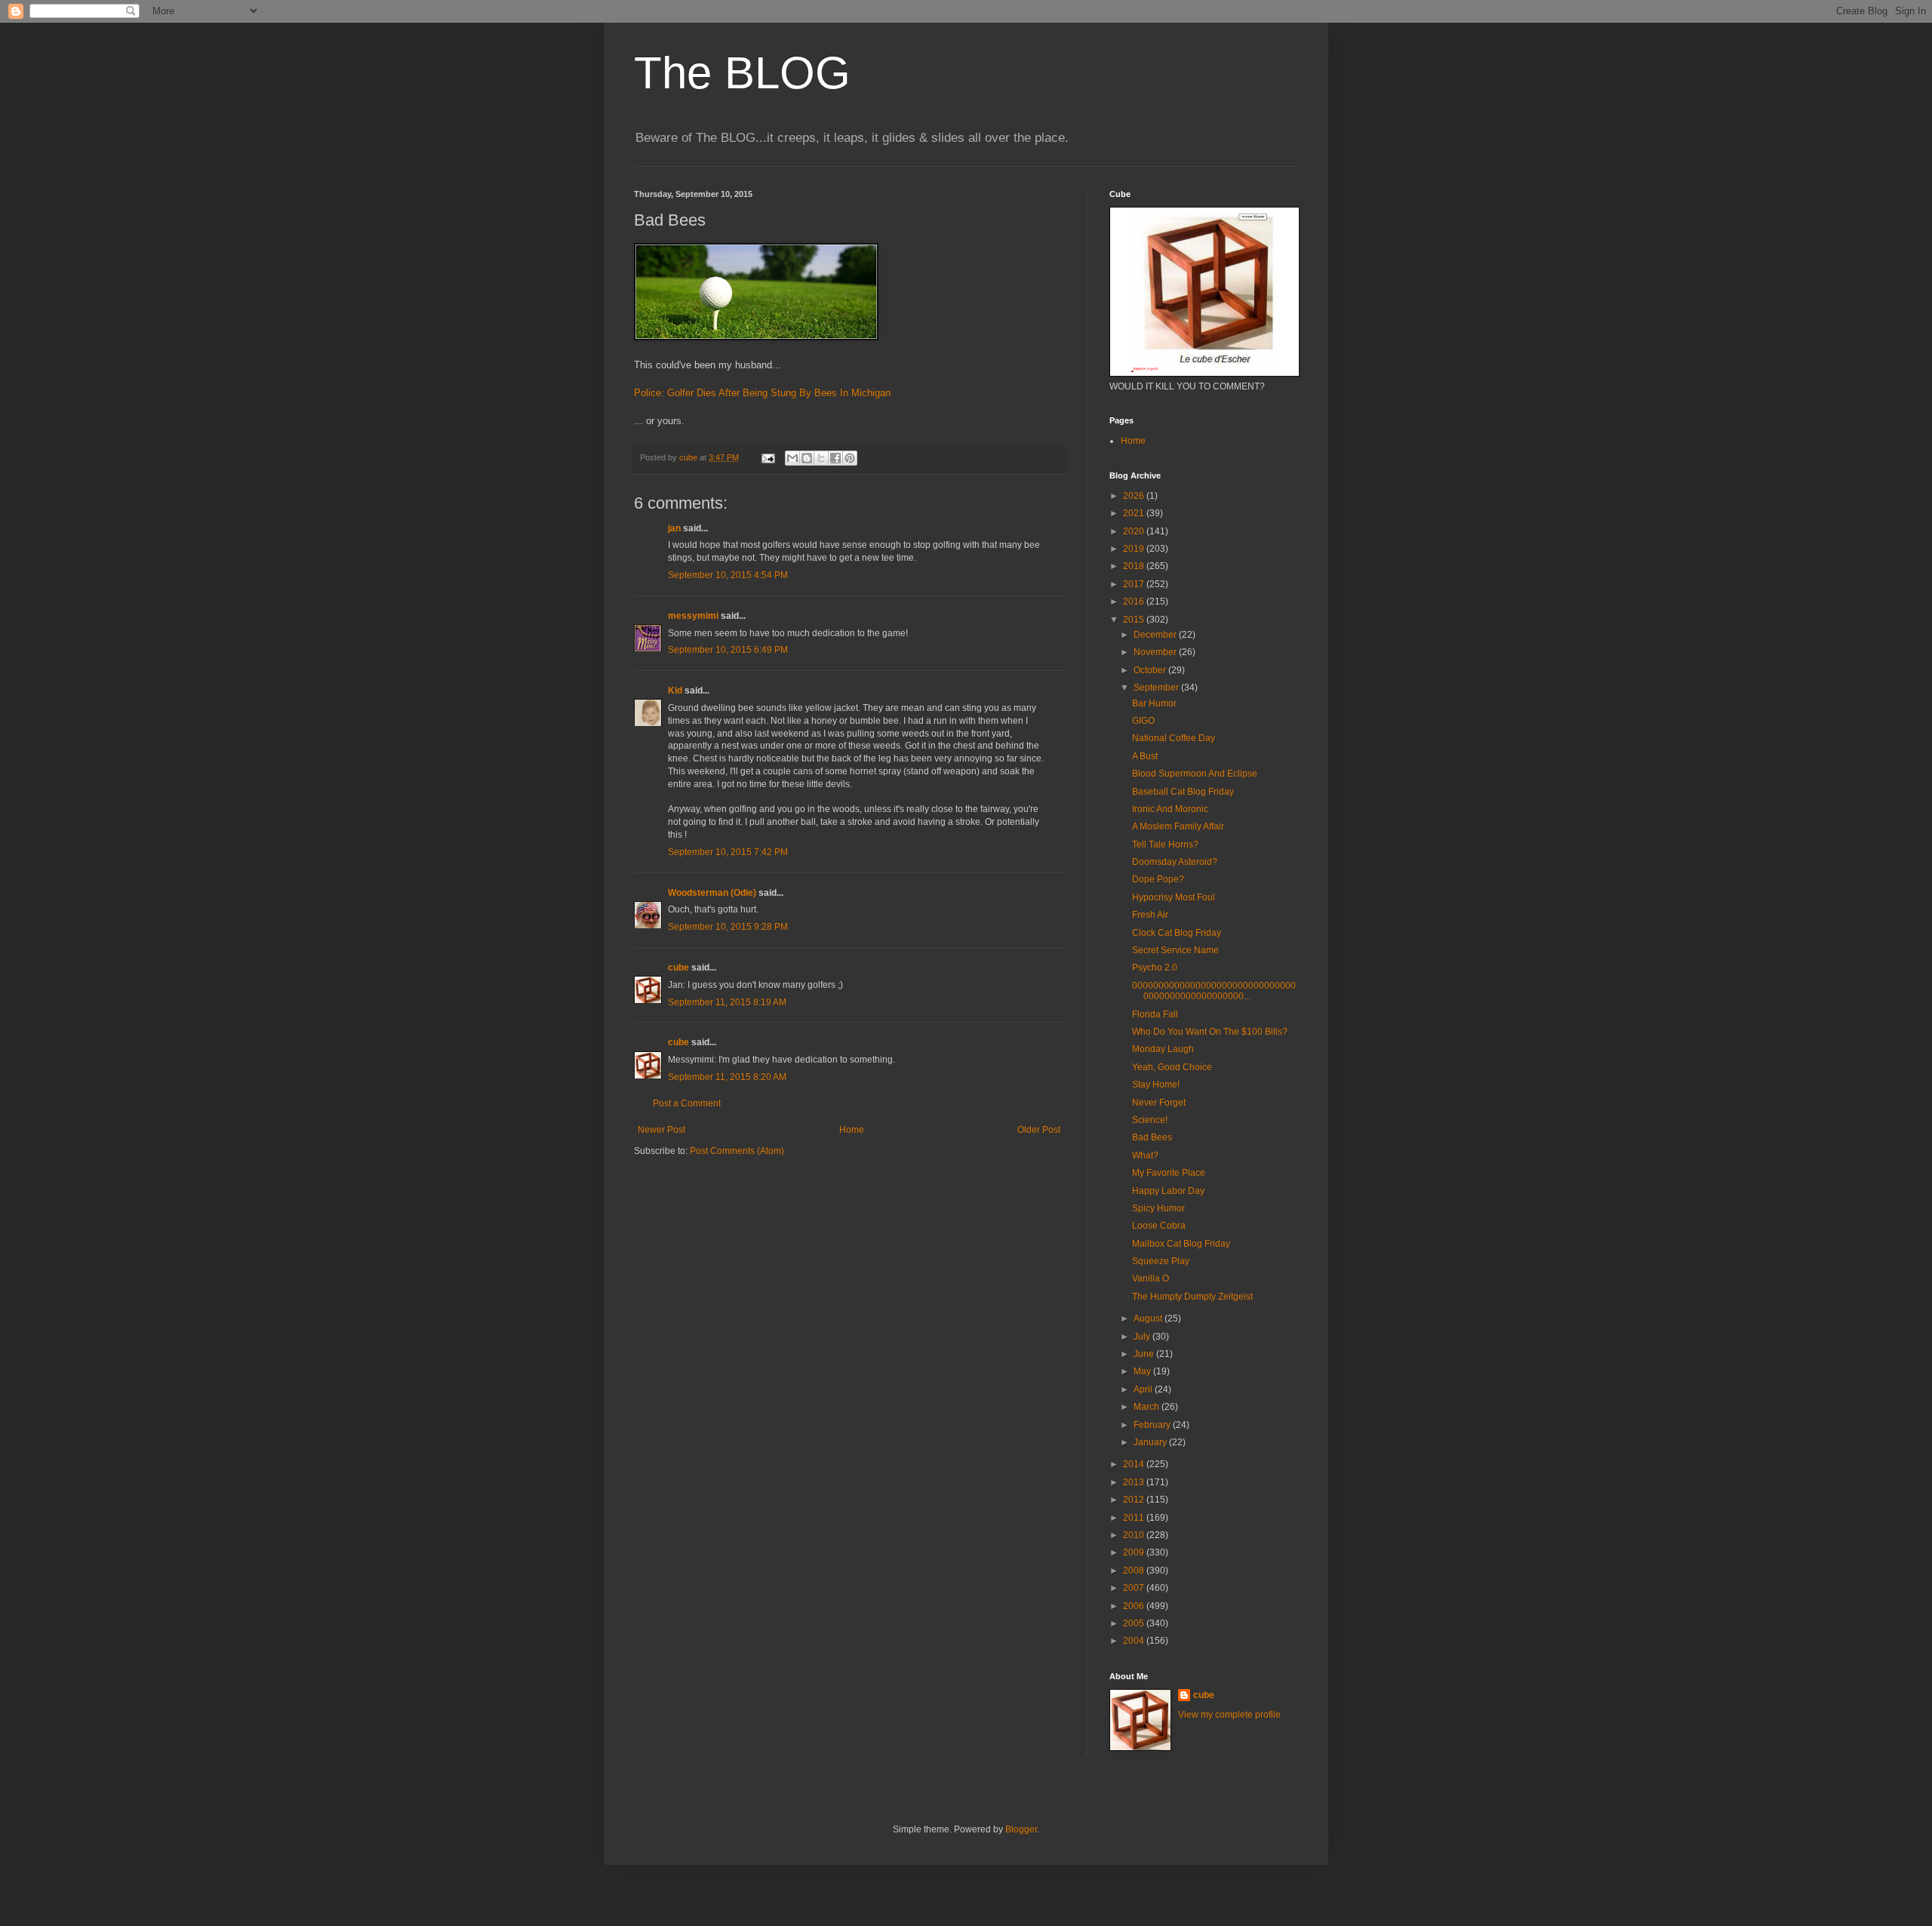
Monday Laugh (1163, 1049)
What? (1145, 1155)
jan (674, 528)
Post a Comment (687, 1103)
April (1144, 1389)
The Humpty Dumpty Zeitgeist (1192, 1297)
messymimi (693, 616)
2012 (1135, 1500)
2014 (1135, 1464)
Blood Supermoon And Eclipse (1195, 774)
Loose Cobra (1159, 1226)
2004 (1135, 1641)
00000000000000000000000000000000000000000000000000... (1214, 991)
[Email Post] (768, 457)
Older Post (1039, 1130)
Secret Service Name (1175, 950)
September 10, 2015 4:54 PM (728, 575)
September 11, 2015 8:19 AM (727, 1002)
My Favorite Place (1169, 1173)
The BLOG (742, 73)
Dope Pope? (1158, 879)
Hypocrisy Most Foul (1174, 897)
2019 (1135, 549)
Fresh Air (1150, 915)
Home (852, 1130)
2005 (1135, 1623)
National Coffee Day (1174, 738)
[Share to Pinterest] (850, 458)
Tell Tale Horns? (1165, 845)
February (1153, 1425)
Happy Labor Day (1168, 1191)
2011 (1135, 1518)
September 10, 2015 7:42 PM (728, 852)
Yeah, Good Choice (1172, 1067)
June (1145, 1354)
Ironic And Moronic (1170, 809)
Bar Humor (1154, 703)
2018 (1135, 566)
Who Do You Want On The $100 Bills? (1210, 1032)
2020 (1135, 531)
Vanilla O (1151, 1278)
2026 (1135, 496)
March (1148, 1407)
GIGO (1143, 721)
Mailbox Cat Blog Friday (1181, 1244)
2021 (1135, 513)
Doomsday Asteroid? (1175, 862)
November (1156, 652)
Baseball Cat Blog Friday (1183, 792)
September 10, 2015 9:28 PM (728, 927)
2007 (1135, 1588)
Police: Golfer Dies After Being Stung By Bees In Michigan (762, 393)
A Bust (1145, 756)
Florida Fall (1155, 1014)
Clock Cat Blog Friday (1177, 933)
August (1149, 1318)
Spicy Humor (1158, 1208)
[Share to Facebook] (835, 458)
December (1156, 635)
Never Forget (1159, 1103)
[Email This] (792, 458)
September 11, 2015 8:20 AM (727, 1077)
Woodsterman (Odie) (712, 893)
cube (678, 968)
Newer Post (661, 1130)
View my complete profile (1229, 1715)
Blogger (1021, 1829)
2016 (1135, 601)
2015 (1135, 620)
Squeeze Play (1161, 1261)
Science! (1150, 1120)
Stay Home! (1156, 1085)
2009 (1135, 1552)
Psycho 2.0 (1155, 968)
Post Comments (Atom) (737, 1151)
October (1151, 670)
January (1151, 1442)
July (1143, 1337)
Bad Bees (1152, 1137)
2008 (1135, 1571)
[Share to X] (821, 458)
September (1157, 688)
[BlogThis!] (807, 458)
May (1143, 1371)
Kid (675, 691)
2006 (1135, 1606)
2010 (1135, 1535)
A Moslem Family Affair (1178, 826)
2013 (1135, 1482)
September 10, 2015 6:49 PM (728, 650)
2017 (1135, 584)
